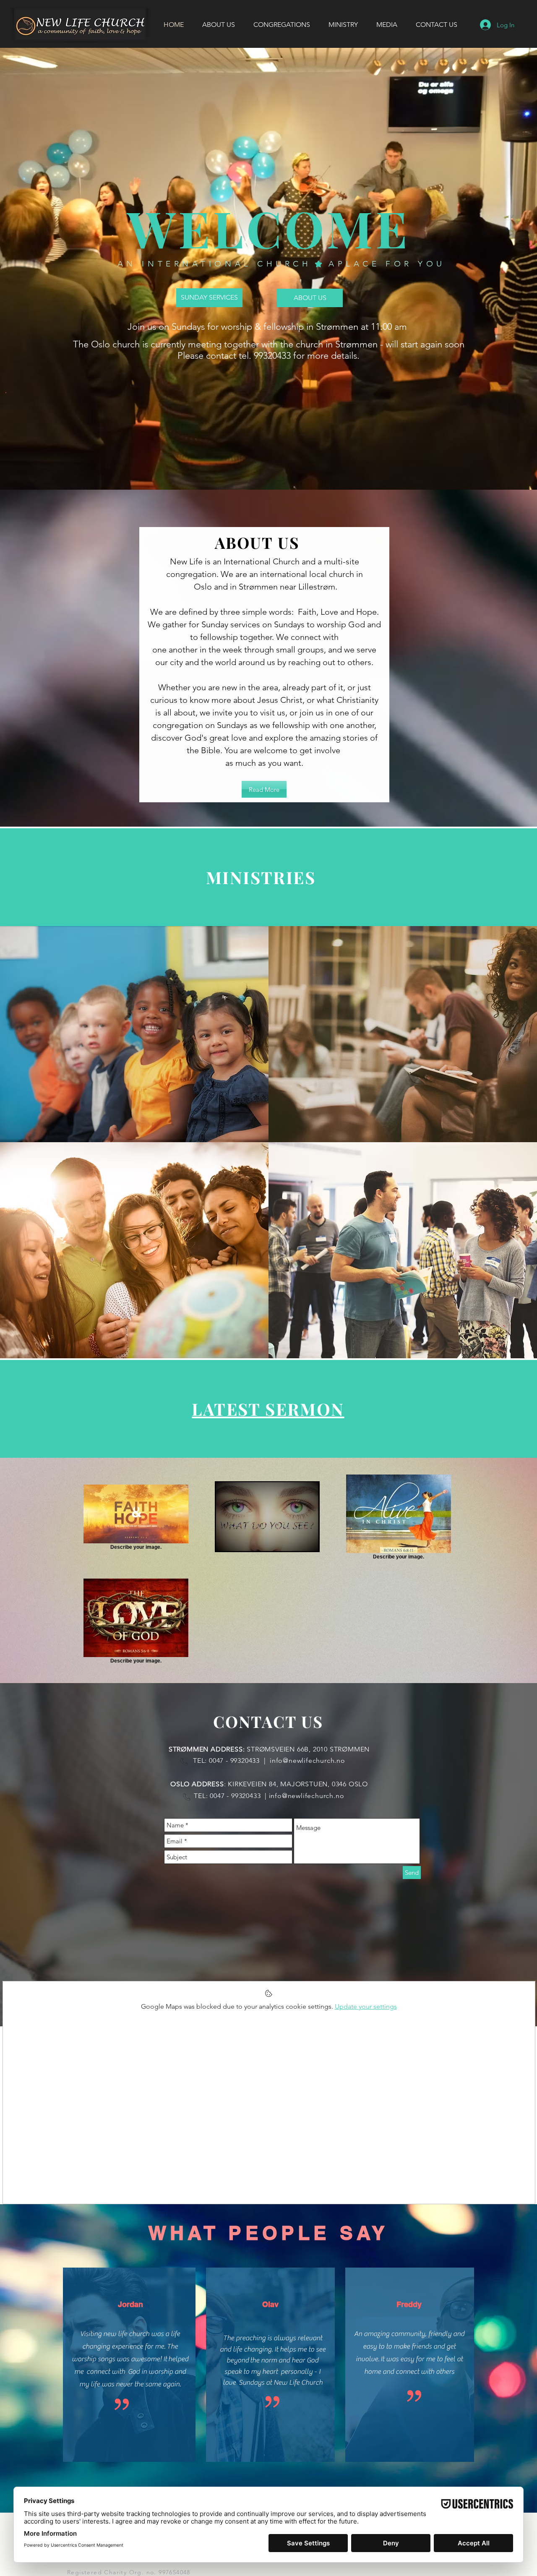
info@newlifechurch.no (308, 1760)
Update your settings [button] (366, 2006)
